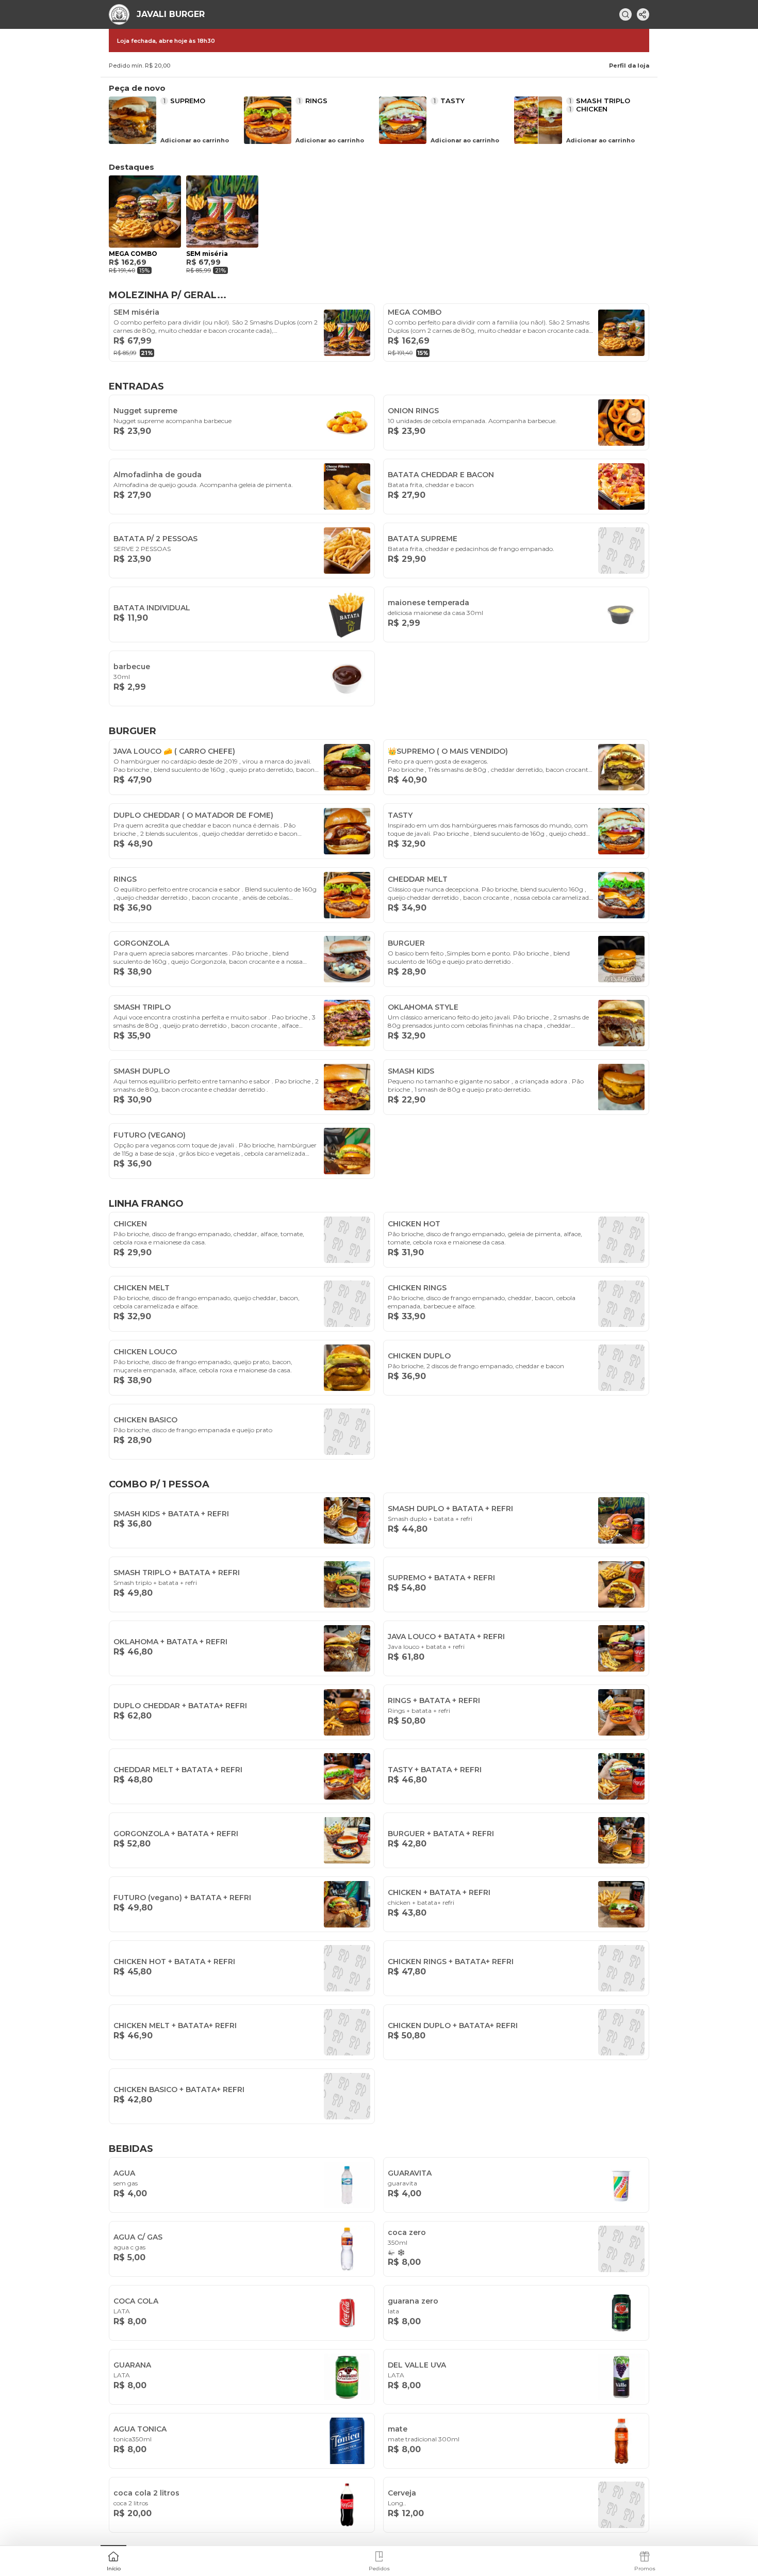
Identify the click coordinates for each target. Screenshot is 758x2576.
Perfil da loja (629, 66)
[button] (113, 2560)
